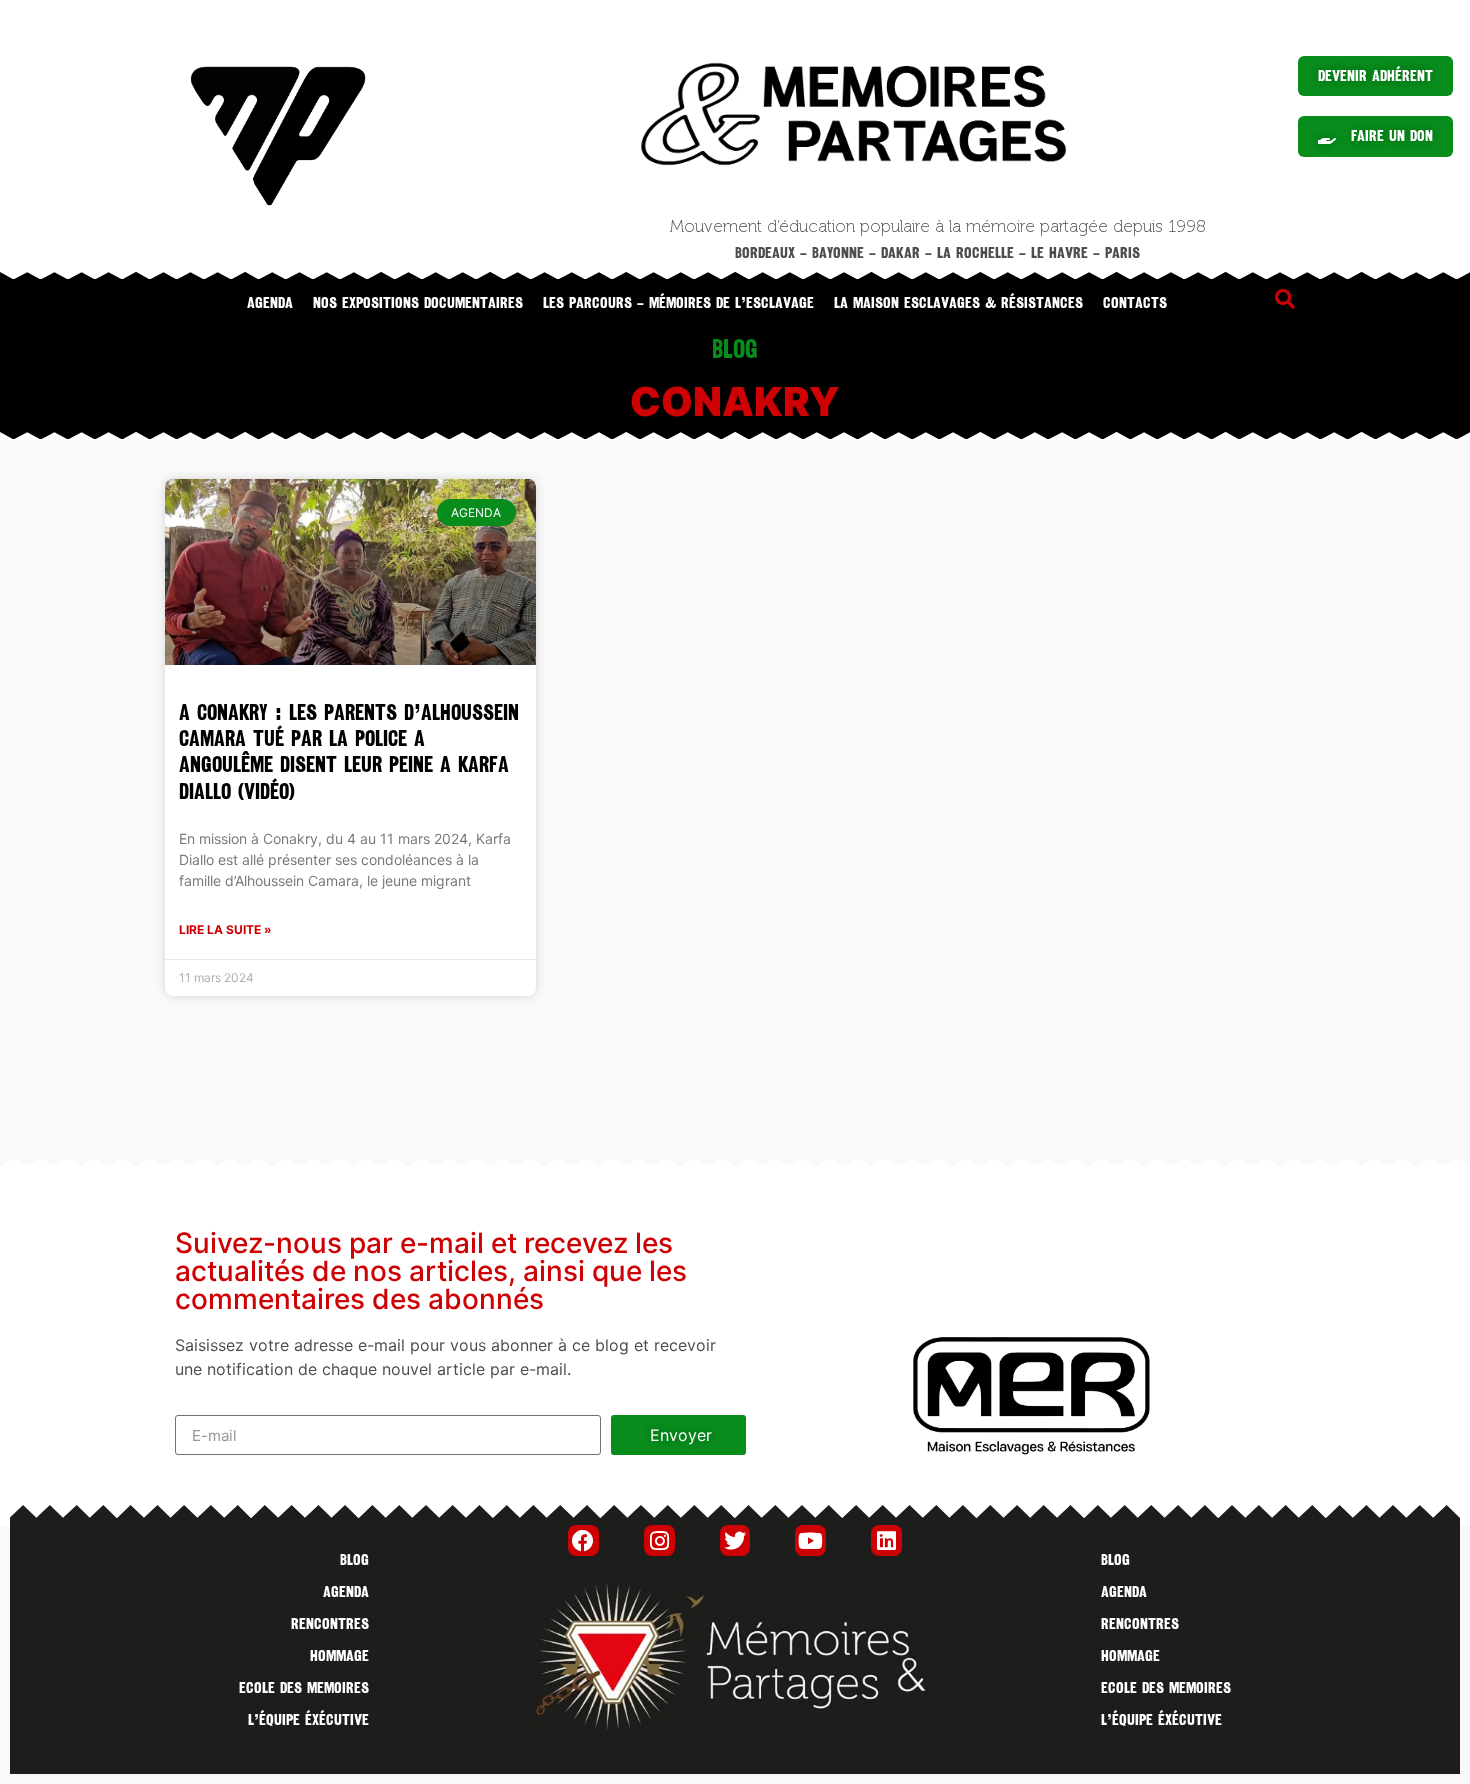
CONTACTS (1135, 303)
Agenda (270, 303)
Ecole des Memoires (304, 1688)
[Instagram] (659, 1540)
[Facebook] (583, 1540)
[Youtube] (810, 1540)
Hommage (339, 1656)
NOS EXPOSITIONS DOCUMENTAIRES (418, 303)
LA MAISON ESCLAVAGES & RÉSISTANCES (958, 303)
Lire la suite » (225, 929)
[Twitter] (735, 1540)
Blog (354, 1560)
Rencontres (330, 1624)
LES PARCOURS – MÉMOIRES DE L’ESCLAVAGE (678, 303)
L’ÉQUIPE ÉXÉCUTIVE (308, 1720)
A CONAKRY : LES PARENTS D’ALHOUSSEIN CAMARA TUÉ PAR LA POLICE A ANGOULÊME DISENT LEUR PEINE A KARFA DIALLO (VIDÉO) (349, 752)
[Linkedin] (886, 1540)
